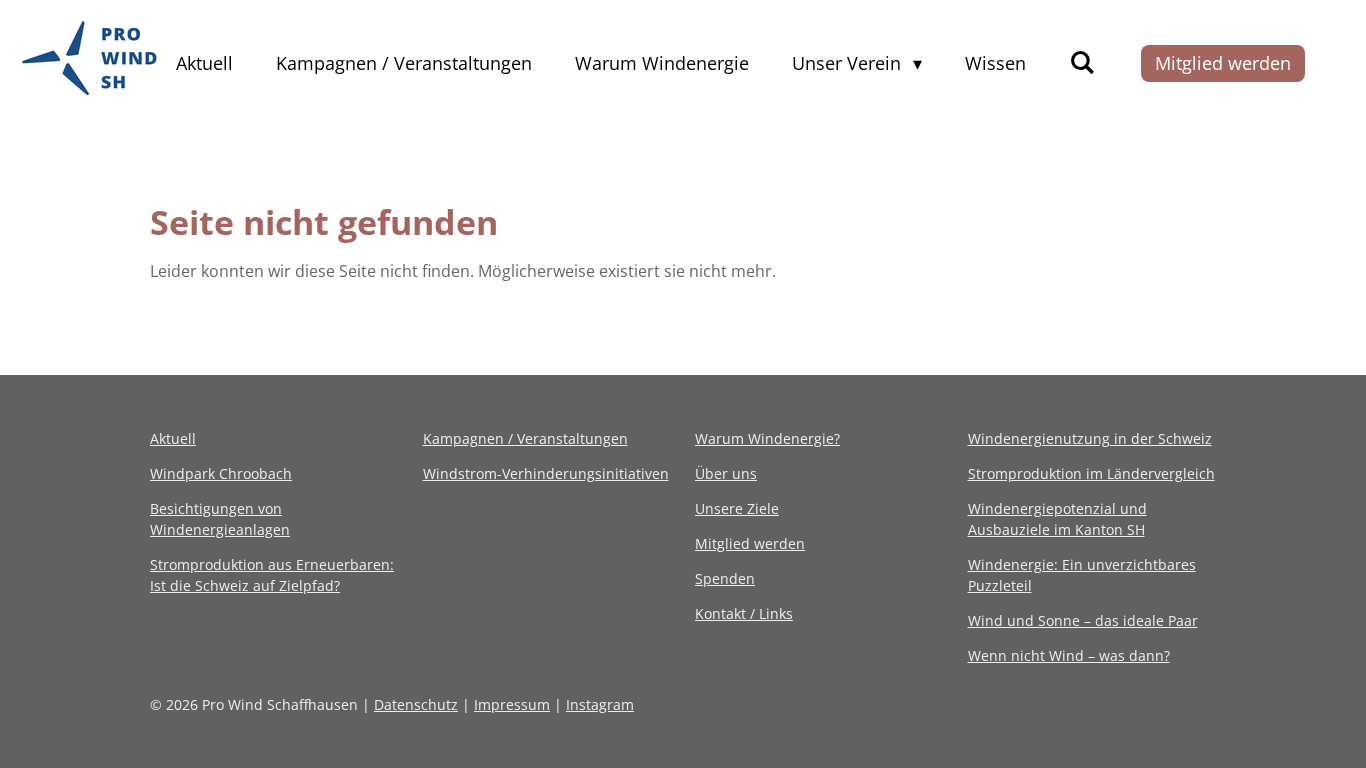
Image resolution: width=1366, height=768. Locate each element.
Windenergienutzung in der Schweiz (1090, 438)
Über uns (726, 473)
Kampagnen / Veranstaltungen (525, 438)
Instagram (600, 704)
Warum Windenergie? (767, 438)
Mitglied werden (750, 543)
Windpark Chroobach (221, 473)
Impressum (512, 704)
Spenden (725, 578)
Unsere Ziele (737, 508)
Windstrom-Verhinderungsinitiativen (546, 473)
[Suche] (1081, 62)
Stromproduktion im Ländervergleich (1091, 473)
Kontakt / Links (744, 613)
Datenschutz (416, 704)
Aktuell (173, 438)
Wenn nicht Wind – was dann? (1069, 655)
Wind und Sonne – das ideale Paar (1083, 620)
